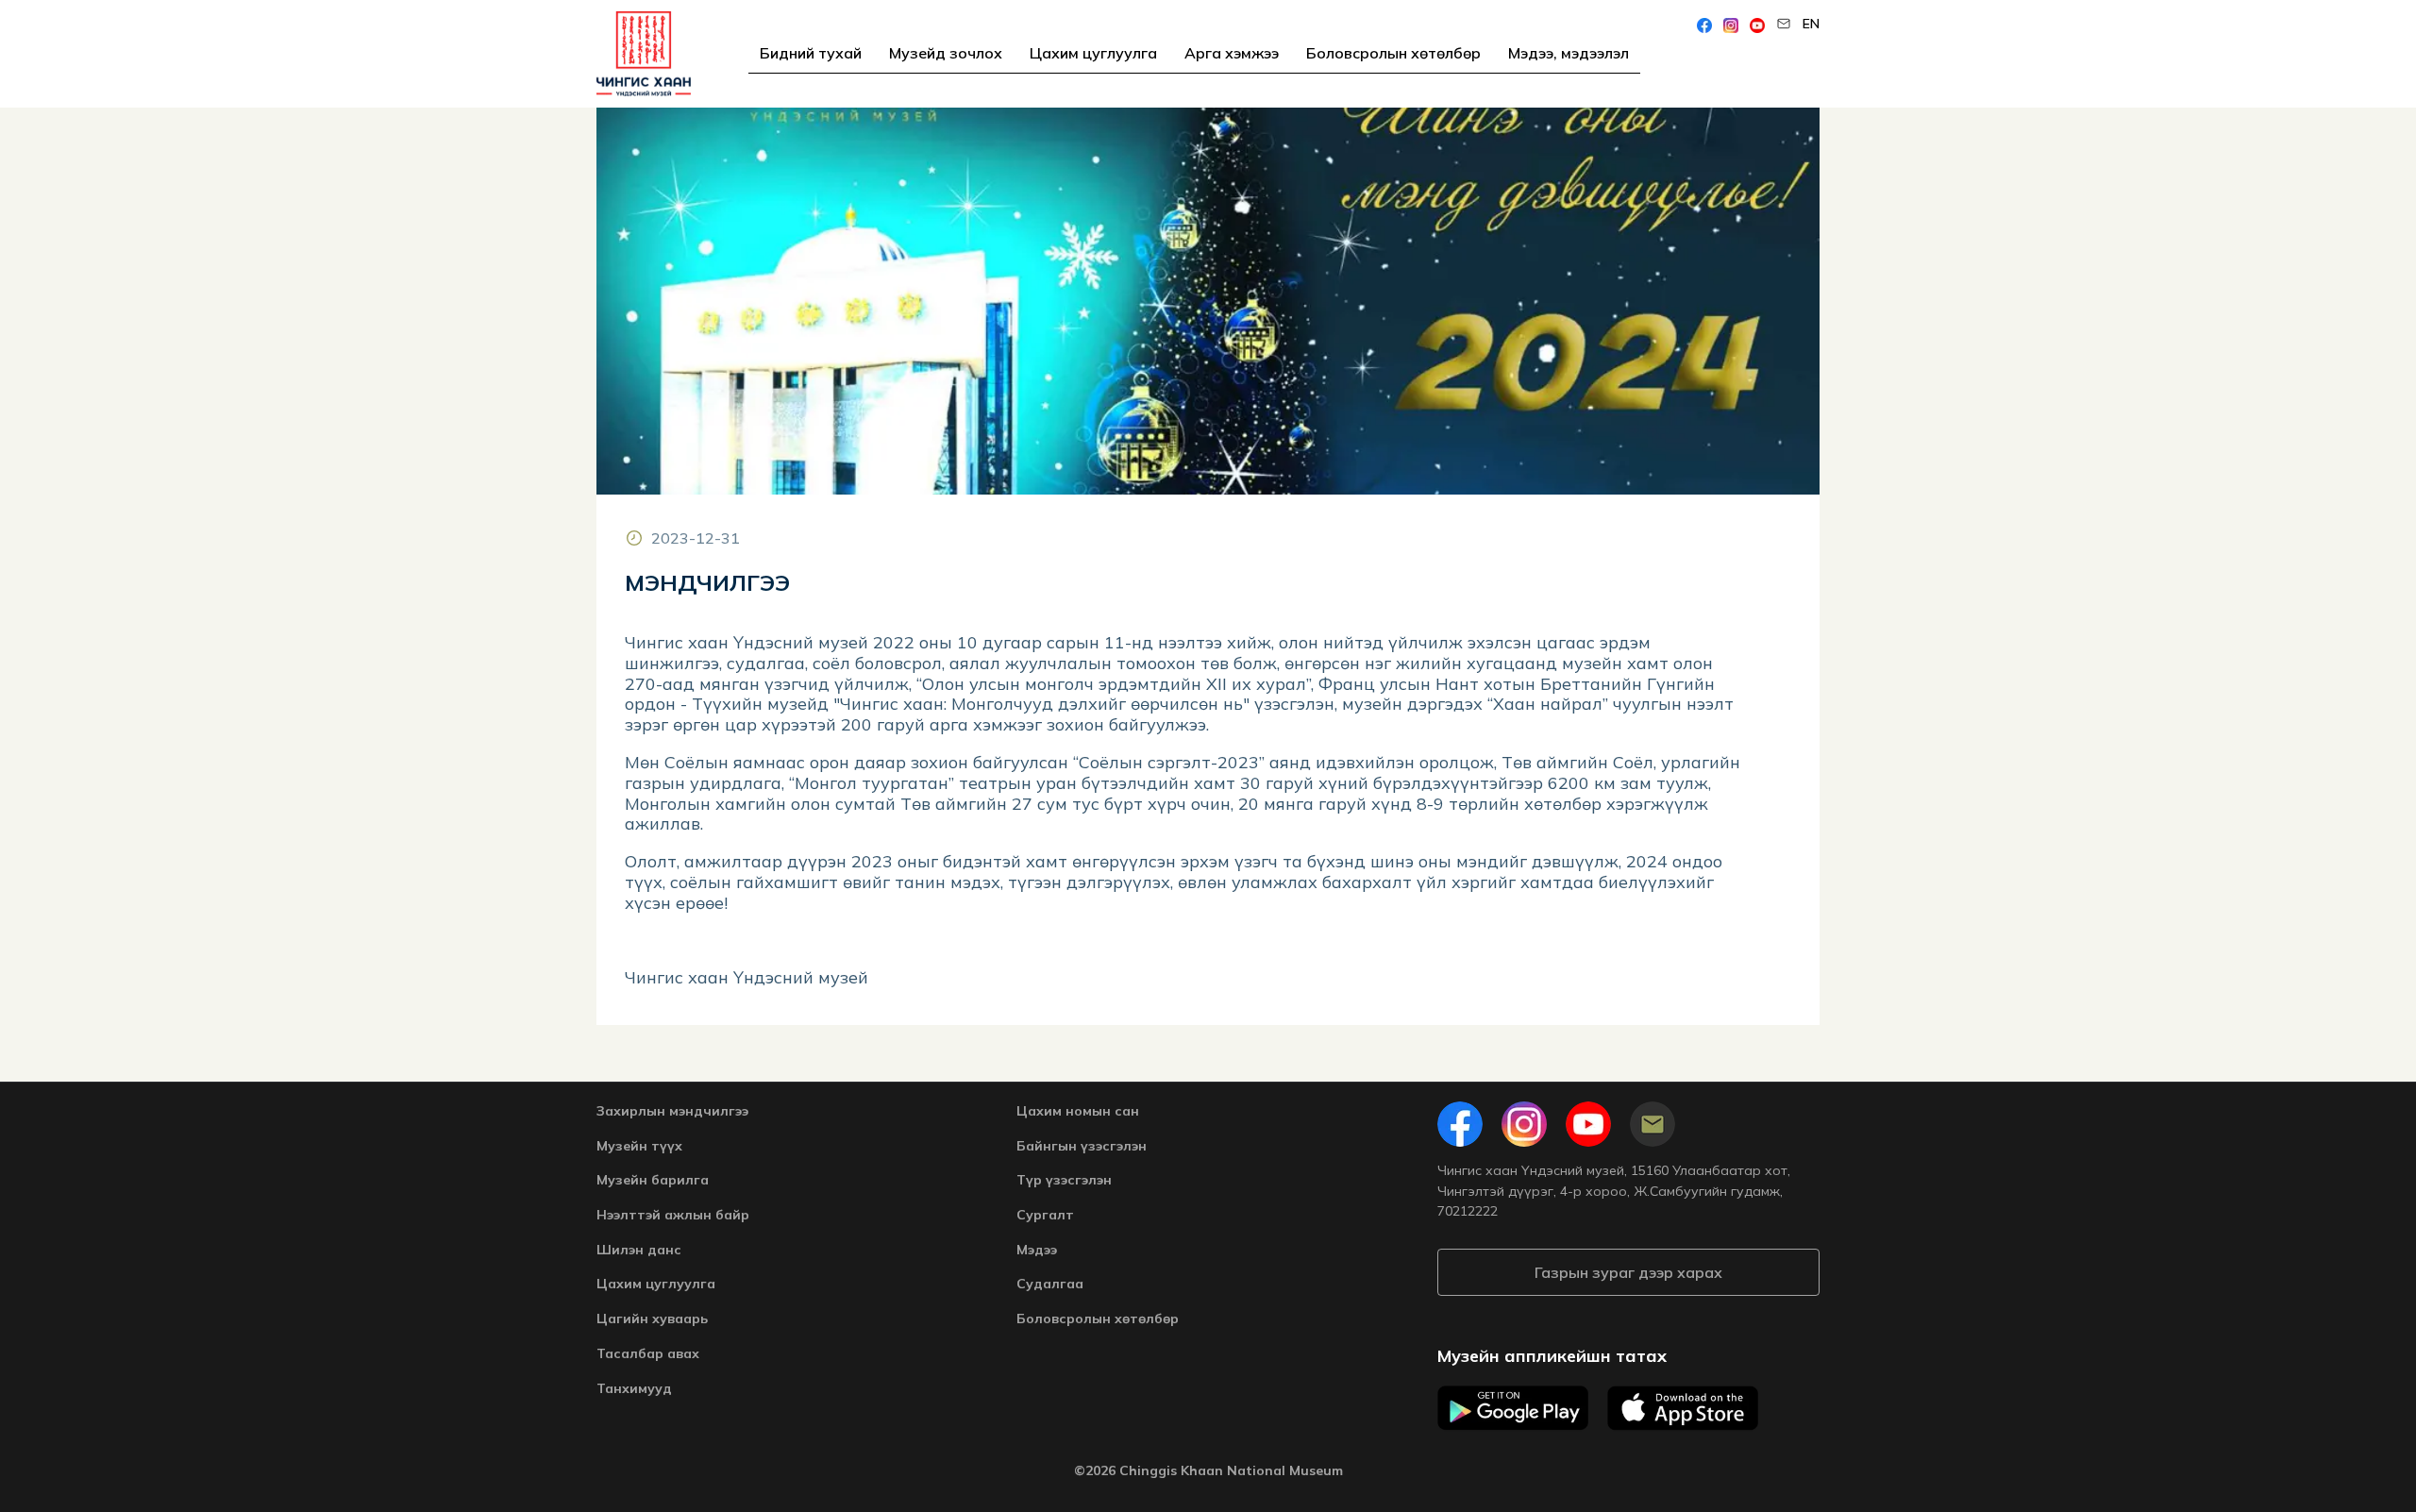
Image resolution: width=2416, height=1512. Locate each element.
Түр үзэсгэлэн (1064, 1180)
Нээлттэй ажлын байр (673, 1215)
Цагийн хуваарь (652, 1319)
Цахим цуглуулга (1093, 53)
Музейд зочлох (946, 53)
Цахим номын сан (1078, 1111)
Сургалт (1045, 1215)
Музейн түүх (639, 1146)
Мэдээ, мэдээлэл (1569, 53)
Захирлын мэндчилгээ (672, 1111)
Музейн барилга (653, 1180)
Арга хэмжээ (1232, 53)
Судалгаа (1050, 1284)
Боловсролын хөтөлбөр (1393, 53)
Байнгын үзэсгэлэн (1082, 1146)
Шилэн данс (639, 1250)
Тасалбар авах (648, 1353)
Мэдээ (1037, 1250)
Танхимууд (634, 1388)
